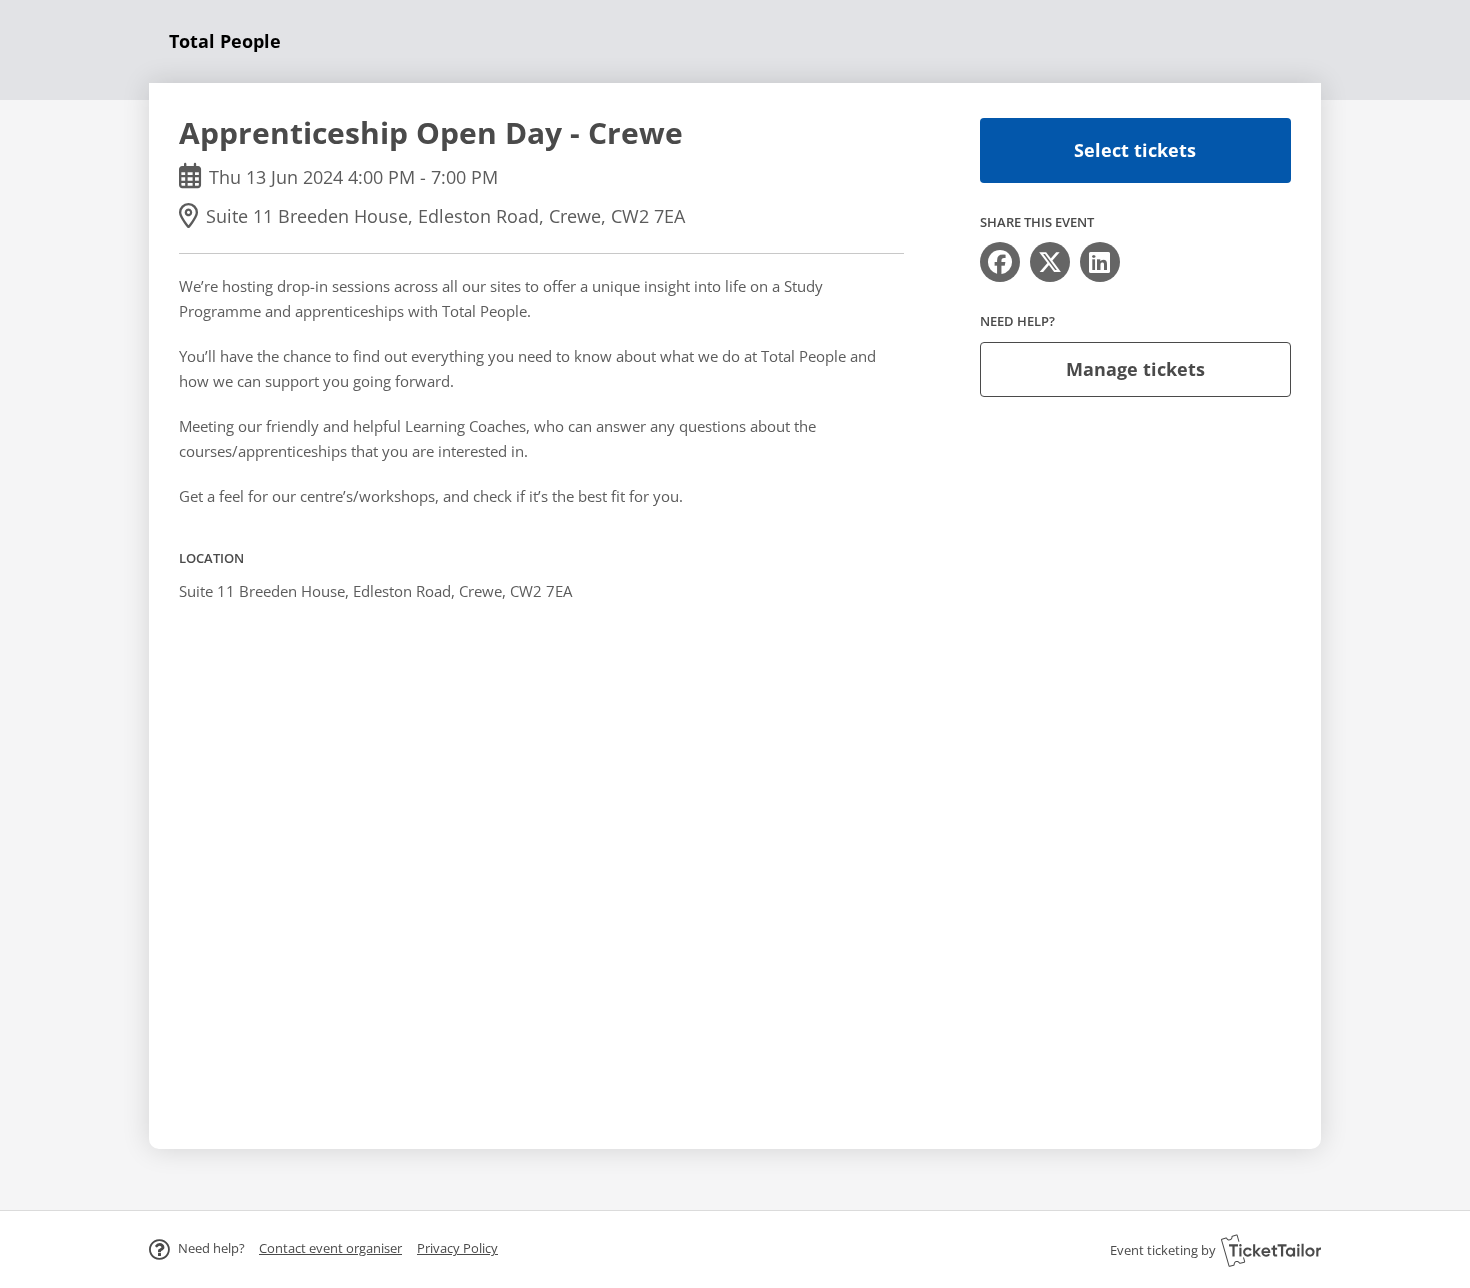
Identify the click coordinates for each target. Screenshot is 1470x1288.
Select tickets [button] (1135, 150)
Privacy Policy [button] (457, 1248)
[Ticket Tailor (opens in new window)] (1271, 1250)
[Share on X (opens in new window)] (1050, 262)
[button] (330, 1248)
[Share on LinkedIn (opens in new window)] (1100, 262)
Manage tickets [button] (1135, 369)
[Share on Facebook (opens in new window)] (1000, 262)
